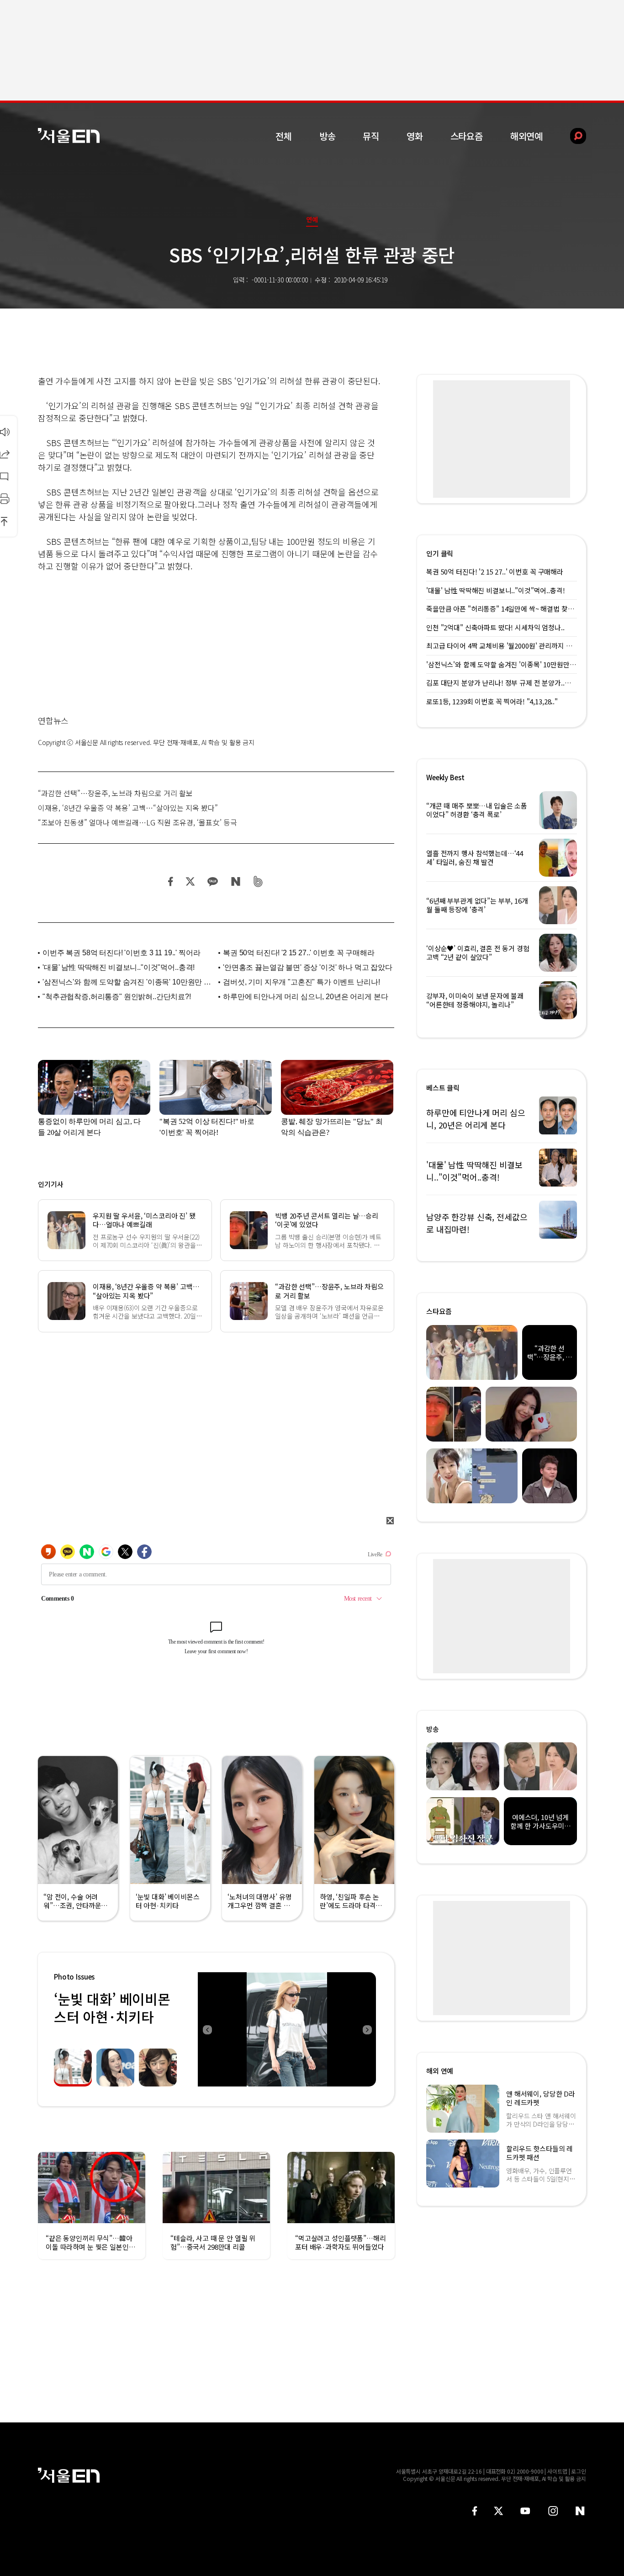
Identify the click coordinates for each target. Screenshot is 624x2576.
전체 (284, 136)
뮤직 (371, 136)
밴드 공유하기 (258, 881)
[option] (287, 2029)
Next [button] (367, 2029)
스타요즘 (467, 136)
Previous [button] (207, 2029)
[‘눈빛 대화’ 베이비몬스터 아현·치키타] (287, 2029)
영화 (415, 136)
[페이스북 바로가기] (475, 2511)
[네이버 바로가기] (580, 2511)
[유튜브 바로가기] (525, 2511)
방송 (328, 136)
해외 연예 (440, 2071)
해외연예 (526, 136)
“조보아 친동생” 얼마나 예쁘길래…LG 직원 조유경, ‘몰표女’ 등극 (137, 822)
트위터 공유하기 (190, 881)
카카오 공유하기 (212, 881)
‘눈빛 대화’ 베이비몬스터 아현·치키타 (112, 2008)
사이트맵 (557, 2471)
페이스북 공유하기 (171, 881)
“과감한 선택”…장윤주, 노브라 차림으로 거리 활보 (115, 793)
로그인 (579, 2471)
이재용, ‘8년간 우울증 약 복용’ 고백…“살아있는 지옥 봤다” (128, 808)
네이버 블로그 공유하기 (235, 881)
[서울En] (69, 136)
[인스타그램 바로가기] (553, 2511)
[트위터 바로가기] (498, 2511)
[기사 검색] (571, 136)
